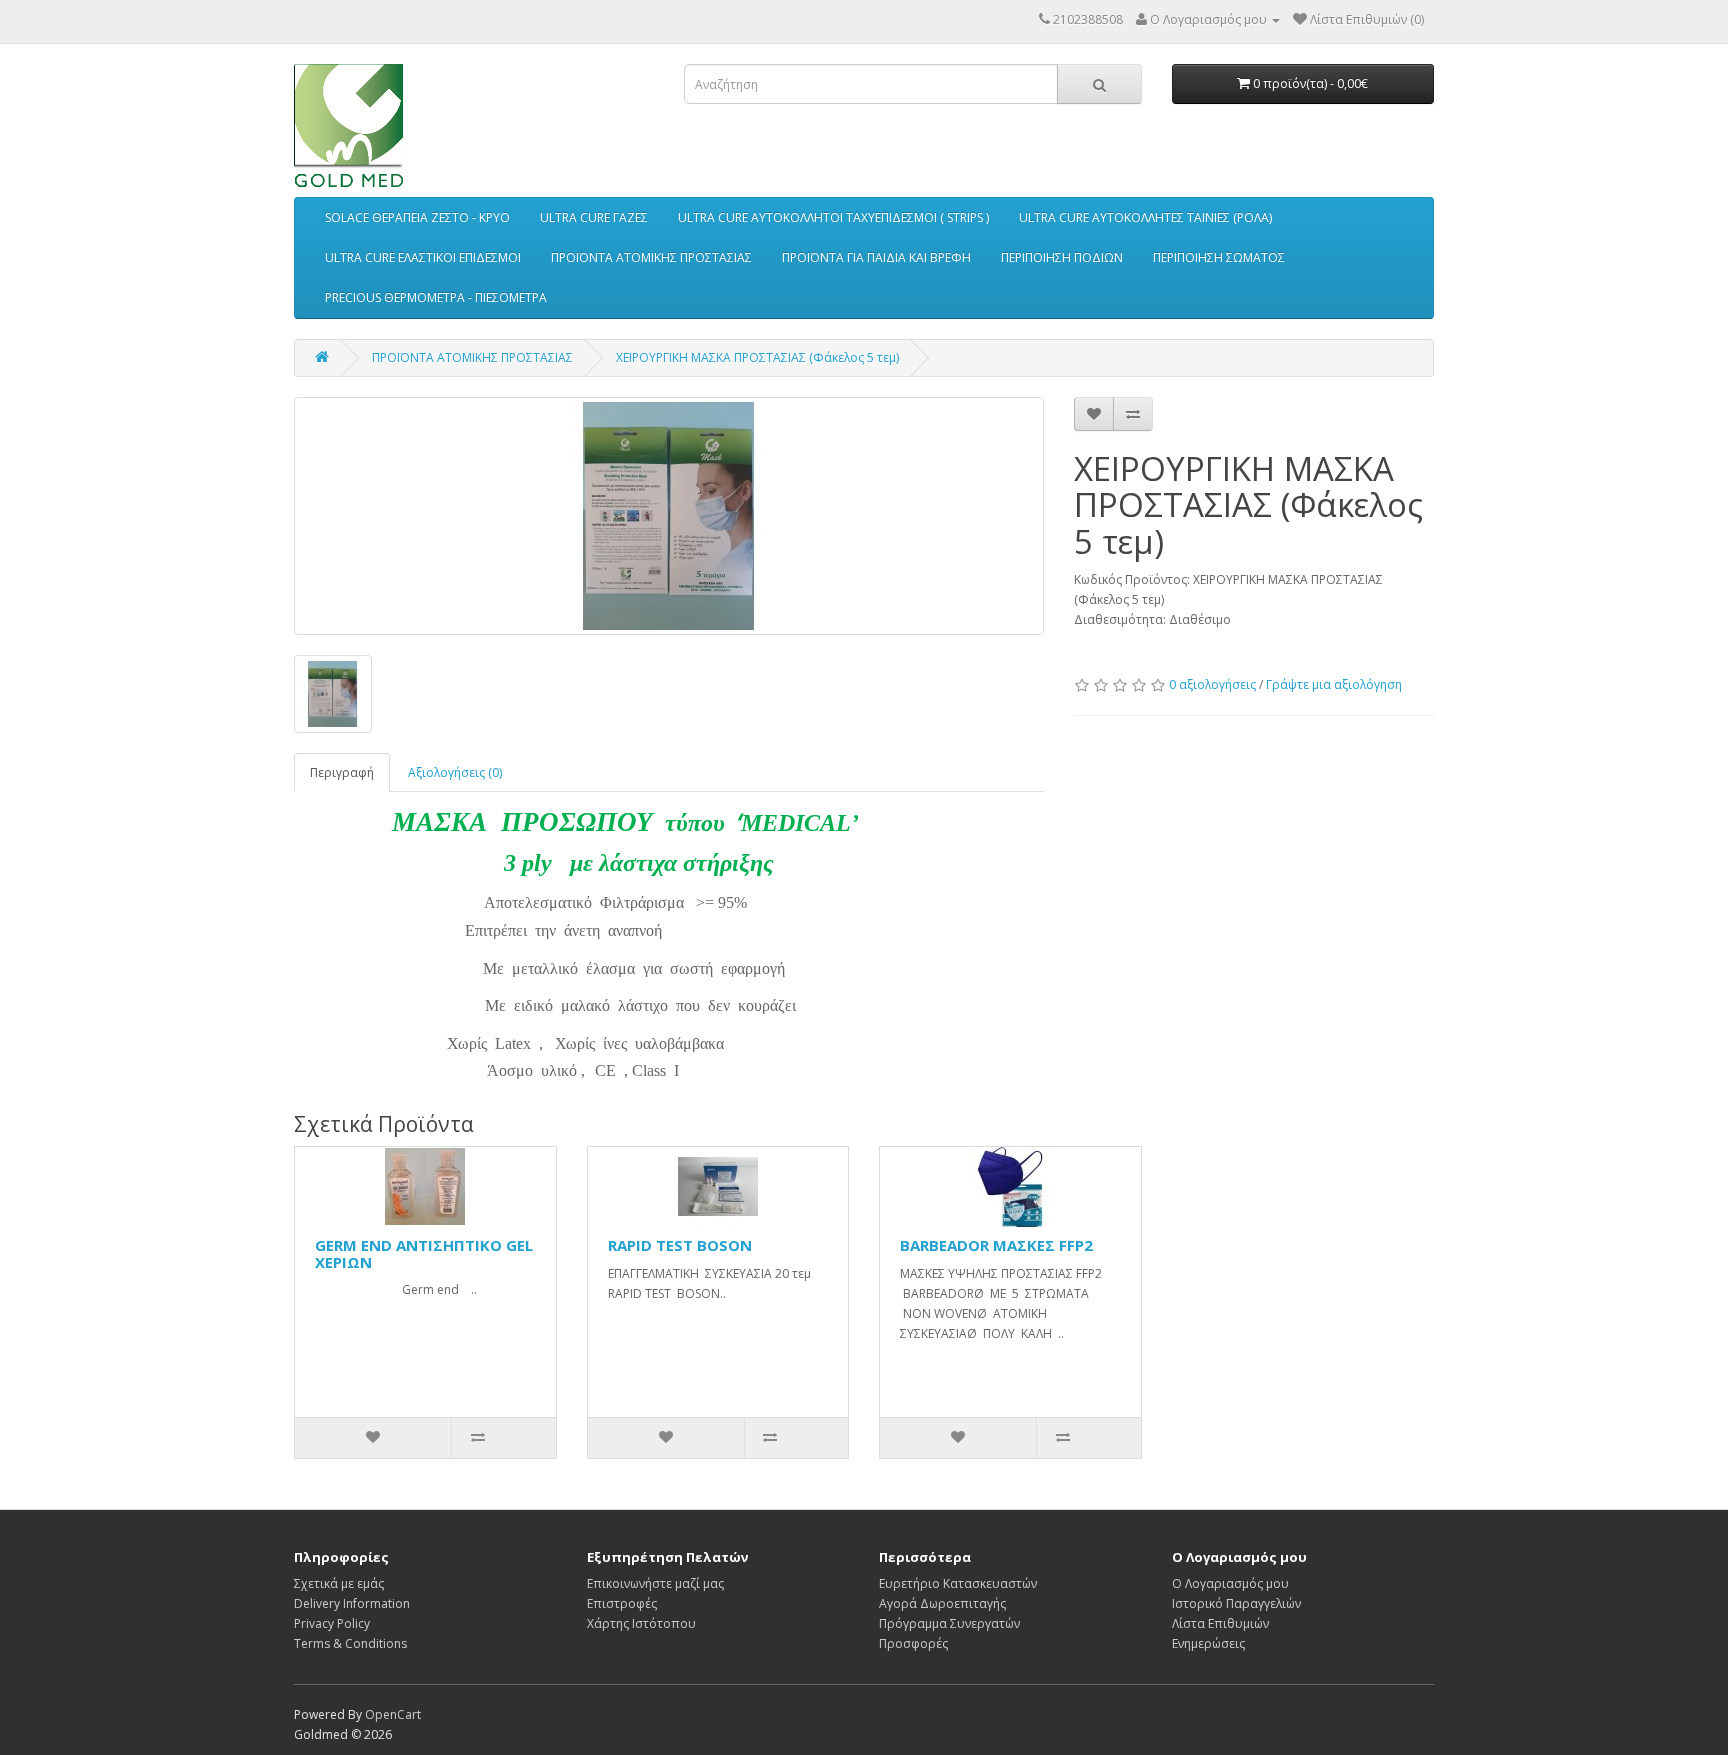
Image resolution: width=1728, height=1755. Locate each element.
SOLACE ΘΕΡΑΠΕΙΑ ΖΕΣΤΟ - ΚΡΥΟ (417, 217)
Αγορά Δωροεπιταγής (942, 1603)
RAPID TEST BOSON (680, 1245)
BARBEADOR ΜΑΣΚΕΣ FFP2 (996, 1245)
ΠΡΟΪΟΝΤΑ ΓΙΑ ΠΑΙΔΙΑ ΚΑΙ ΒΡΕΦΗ (876, 257)
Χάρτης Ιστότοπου (641, 1623)
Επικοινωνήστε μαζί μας (655, 1583)
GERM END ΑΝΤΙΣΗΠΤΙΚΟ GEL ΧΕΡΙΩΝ (424, 1253)
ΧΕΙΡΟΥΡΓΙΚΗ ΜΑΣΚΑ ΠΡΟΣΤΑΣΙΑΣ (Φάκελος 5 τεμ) (757, 357)
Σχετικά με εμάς (339, 1583)
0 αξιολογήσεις (1212, 684)
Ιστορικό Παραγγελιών (1236, 1603)
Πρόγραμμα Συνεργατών (949, 1623)
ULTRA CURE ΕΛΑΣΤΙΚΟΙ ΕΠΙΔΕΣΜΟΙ (423, 257)
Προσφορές (913, 1643)
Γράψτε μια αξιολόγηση (1334, 684)
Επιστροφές (622, 1603)
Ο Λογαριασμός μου (1230, 1583)
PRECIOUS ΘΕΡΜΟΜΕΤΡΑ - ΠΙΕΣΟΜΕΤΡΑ (436, 297)
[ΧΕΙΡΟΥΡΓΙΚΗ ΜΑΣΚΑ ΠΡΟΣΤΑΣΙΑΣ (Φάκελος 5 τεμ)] (669, 516)
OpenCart (393, 1714)
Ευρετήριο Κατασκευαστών (958, 1583)
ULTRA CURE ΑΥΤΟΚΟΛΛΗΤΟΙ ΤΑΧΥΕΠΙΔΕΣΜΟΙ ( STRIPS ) (833, 217)
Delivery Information (352, 1603)
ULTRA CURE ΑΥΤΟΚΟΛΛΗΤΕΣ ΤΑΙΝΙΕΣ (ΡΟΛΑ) (1145, 217)
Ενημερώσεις (1208, 1643)
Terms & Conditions (350, 1643)
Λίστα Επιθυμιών (1220, 1623)
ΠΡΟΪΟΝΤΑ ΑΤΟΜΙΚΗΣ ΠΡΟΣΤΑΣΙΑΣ (651, 257)
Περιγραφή (342, 772)
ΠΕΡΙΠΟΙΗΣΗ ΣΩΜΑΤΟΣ (1219, 257)
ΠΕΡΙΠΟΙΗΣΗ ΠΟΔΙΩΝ (1062, 257)
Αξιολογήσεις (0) (455, 772)
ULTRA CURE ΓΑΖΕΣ (594, 217)
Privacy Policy (332, 1623)
